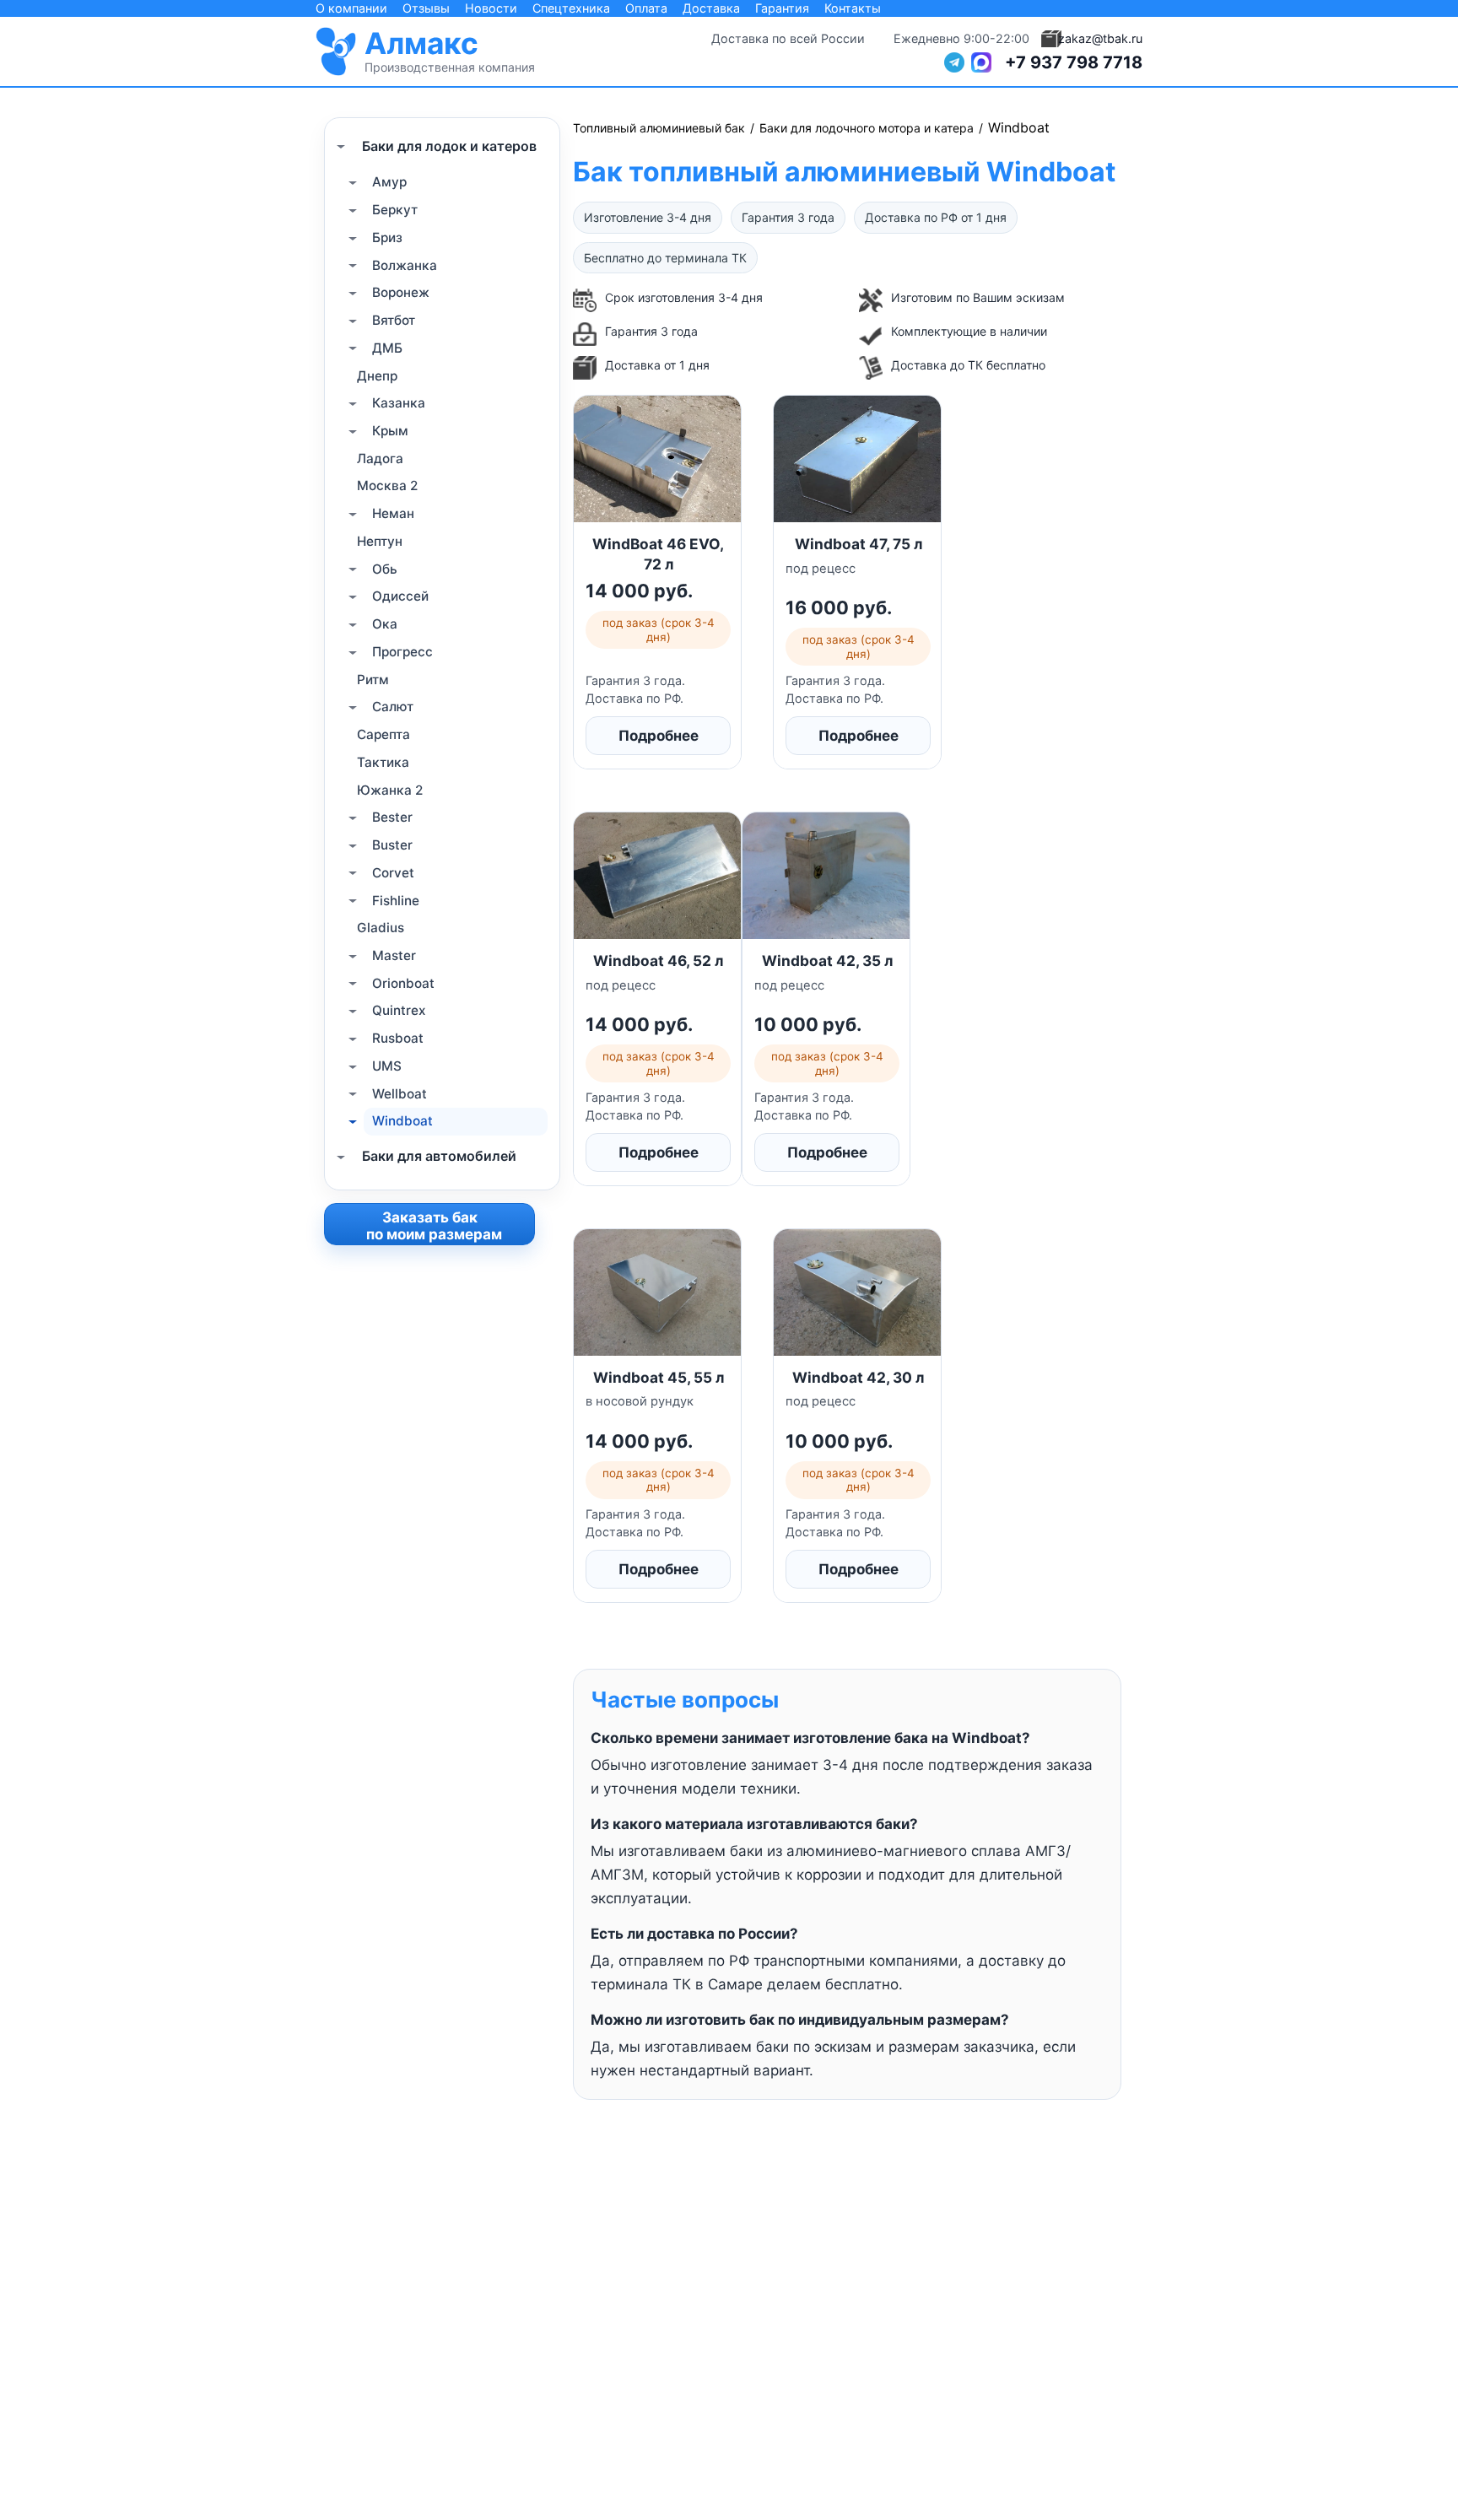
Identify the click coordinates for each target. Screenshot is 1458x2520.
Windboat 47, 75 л (859, 544)
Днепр (377, 375)
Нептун (380, 541)
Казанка (399, 403)
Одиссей (400, 596)
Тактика (383, 762)
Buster (392, 845)
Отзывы (426, 8)
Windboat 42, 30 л (858, 1377)
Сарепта (383, 734)
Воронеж (401, 292)
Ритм (373, 679)
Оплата (646, 8)
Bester (392, 817)
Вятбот (394, 320)
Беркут (395, 210)
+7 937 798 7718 (1074, 62)
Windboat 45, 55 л (659, 1377)
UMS (387, 1066)
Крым (390, 431)
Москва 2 (387, 486)
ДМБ (387, 348)
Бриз (387, 237)
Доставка (711, 8)
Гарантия (782, 8)
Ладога (380, 459)
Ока (385, 624)
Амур (389, 182)
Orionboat (403, 982)
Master (394, 955)
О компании (351, 8)
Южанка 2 (390, 789)
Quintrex (399, 1010)
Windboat (402, 1121)
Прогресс (402, 652)
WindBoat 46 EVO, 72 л (658, 553)
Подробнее (659, 736)
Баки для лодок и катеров (449, 145)
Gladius (381, 928)
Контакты (853, 8)
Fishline (396, 900)
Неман (393, 513)
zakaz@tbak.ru (1100, 38)
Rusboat (398, 1038)
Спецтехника (571, 8)
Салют (393, 707)
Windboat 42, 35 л (827, 961)
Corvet (393, 873)
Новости (491, 8)
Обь (385, 568)
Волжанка (405, 264)
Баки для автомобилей (439, 1156)
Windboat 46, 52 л (658, 961)
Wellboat (400, 1093)
